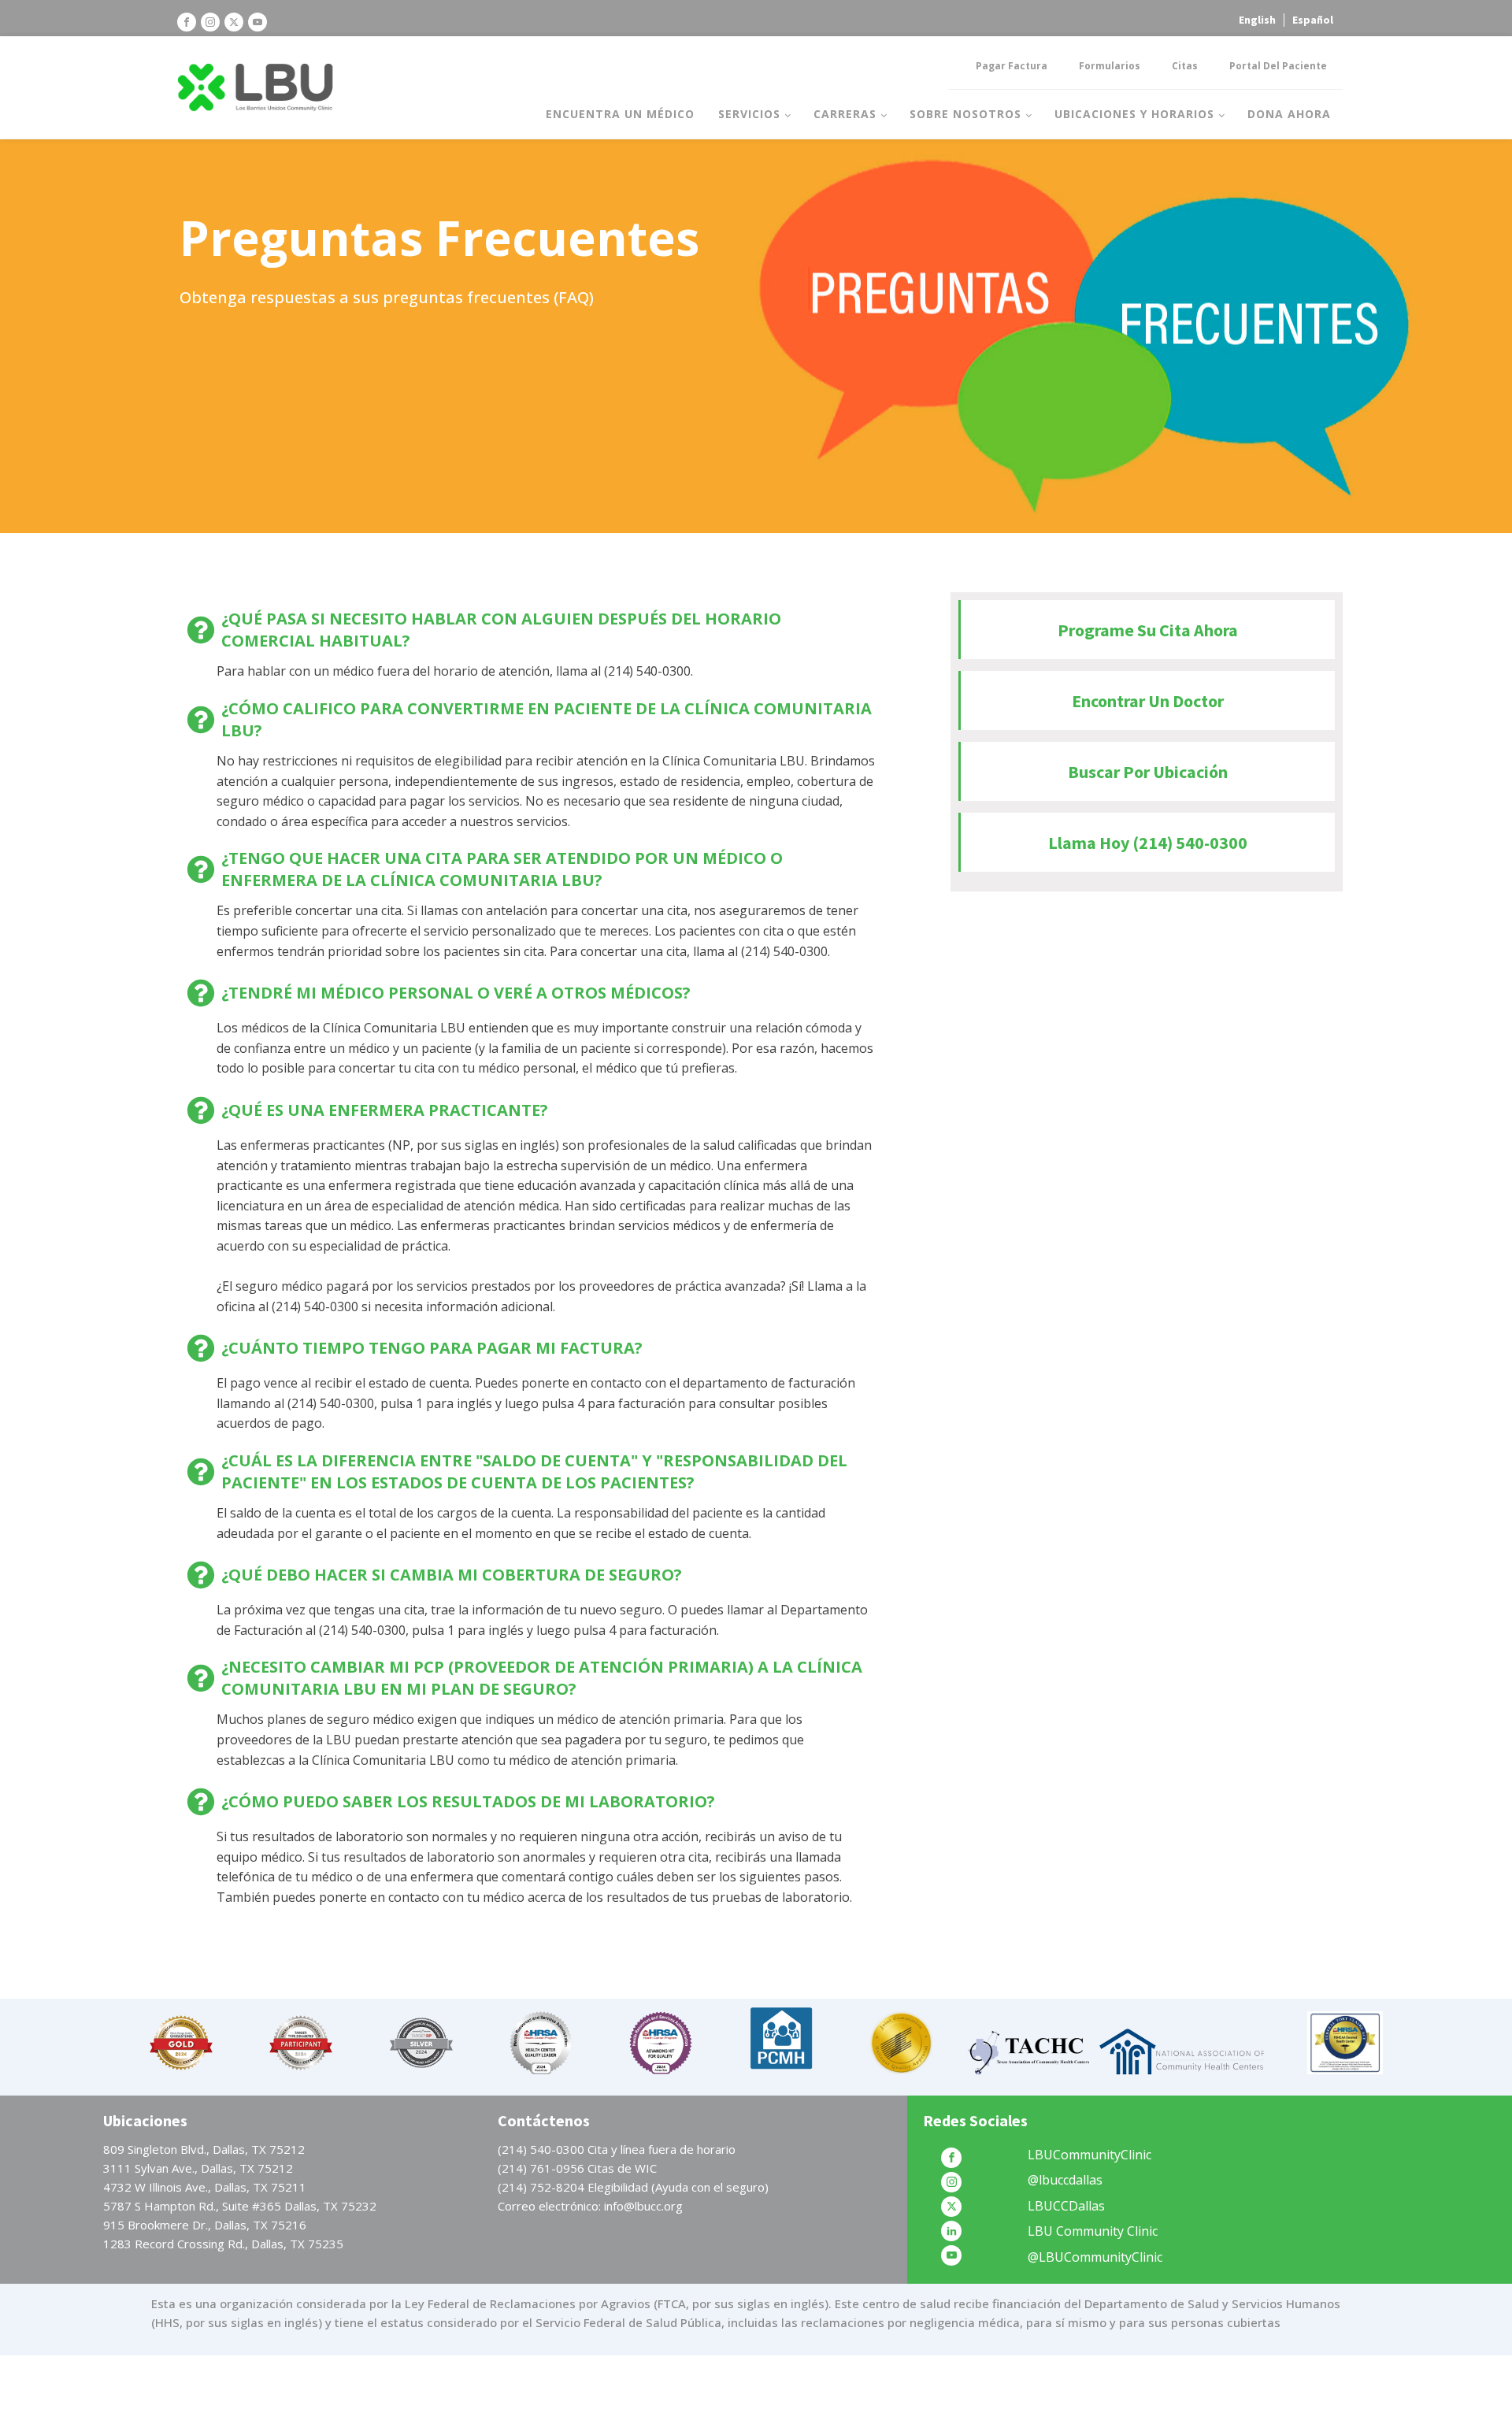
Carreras (845, 114)
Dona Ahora (1289, 114)
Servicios (749, 114)
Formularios (1110, 66)
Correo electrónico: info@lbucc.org (590, 2206)
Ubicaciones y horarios (1134, 114)
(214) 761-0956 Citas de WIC (577, 2168)
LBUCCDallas (1066, 2206)
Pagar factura (1012, 66)
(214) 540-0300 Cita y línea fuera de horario (617, 2149)
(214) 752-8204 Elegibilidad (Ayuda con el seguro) (633, 2187)
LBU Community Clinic (1093, 2231)
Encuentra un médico (620, 114)
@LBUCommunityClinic (1095, 2257)
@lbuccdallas (1065, 2180)
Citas (1185, 66)
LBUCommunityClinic (1090, 2155)
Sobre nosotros (965, 114)
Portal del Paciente (1278, 66)
